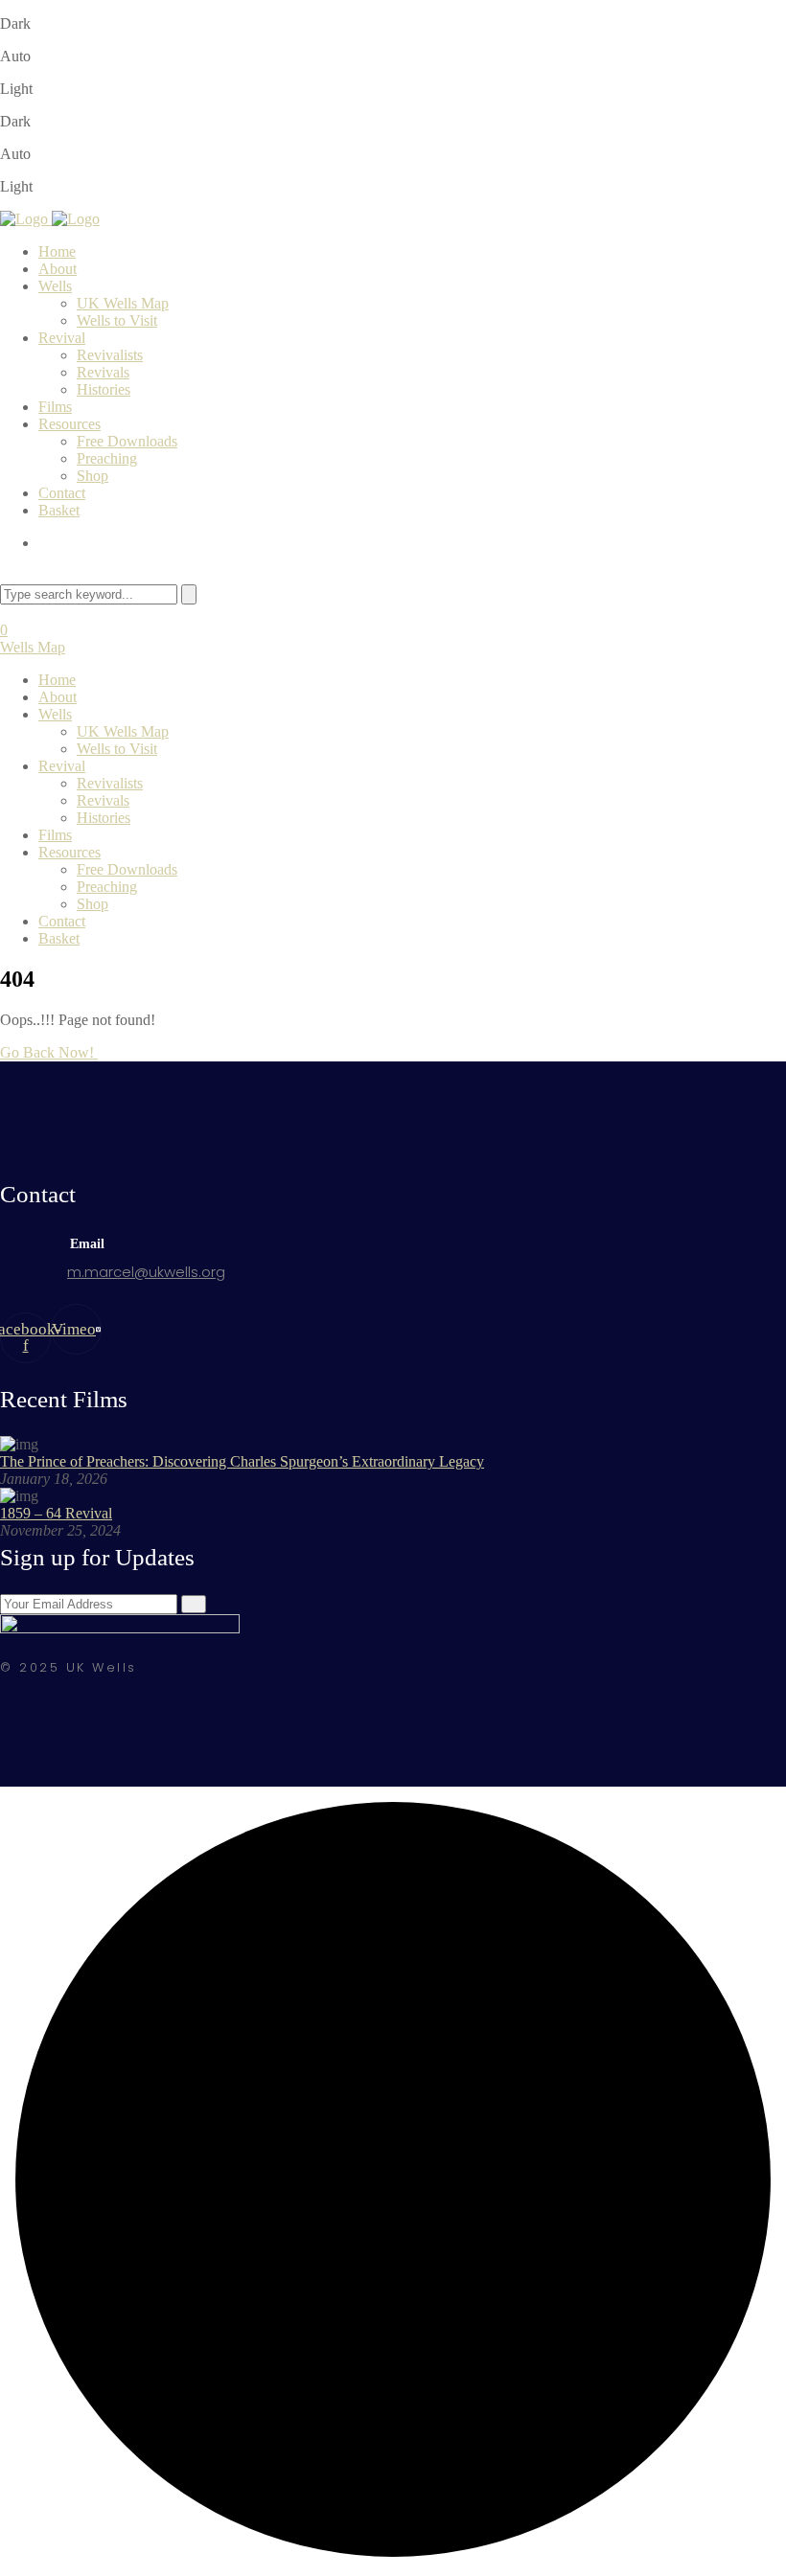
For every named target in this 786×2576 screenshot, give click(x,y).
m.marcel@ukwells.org (146, 1272)
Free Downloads (127, 441)
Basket (59, 510)
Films (55, 407)
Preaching (107, 458)
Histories (104, 389)
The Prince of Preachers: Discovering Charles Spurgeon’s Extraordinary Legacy (242, 1461)
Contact (62, 493)
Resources (69, 424)
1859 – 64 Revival (56, 1513)
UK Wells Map (123, 303)
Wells (55, 286)
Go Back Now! (49, 1052)
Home (57, 251)
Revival (62, 338)
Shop (92, 476)
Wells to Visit (117, 320)
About (58, 269)
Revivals (103, 372)
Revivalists (110, 355)
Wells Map (33, 647)
